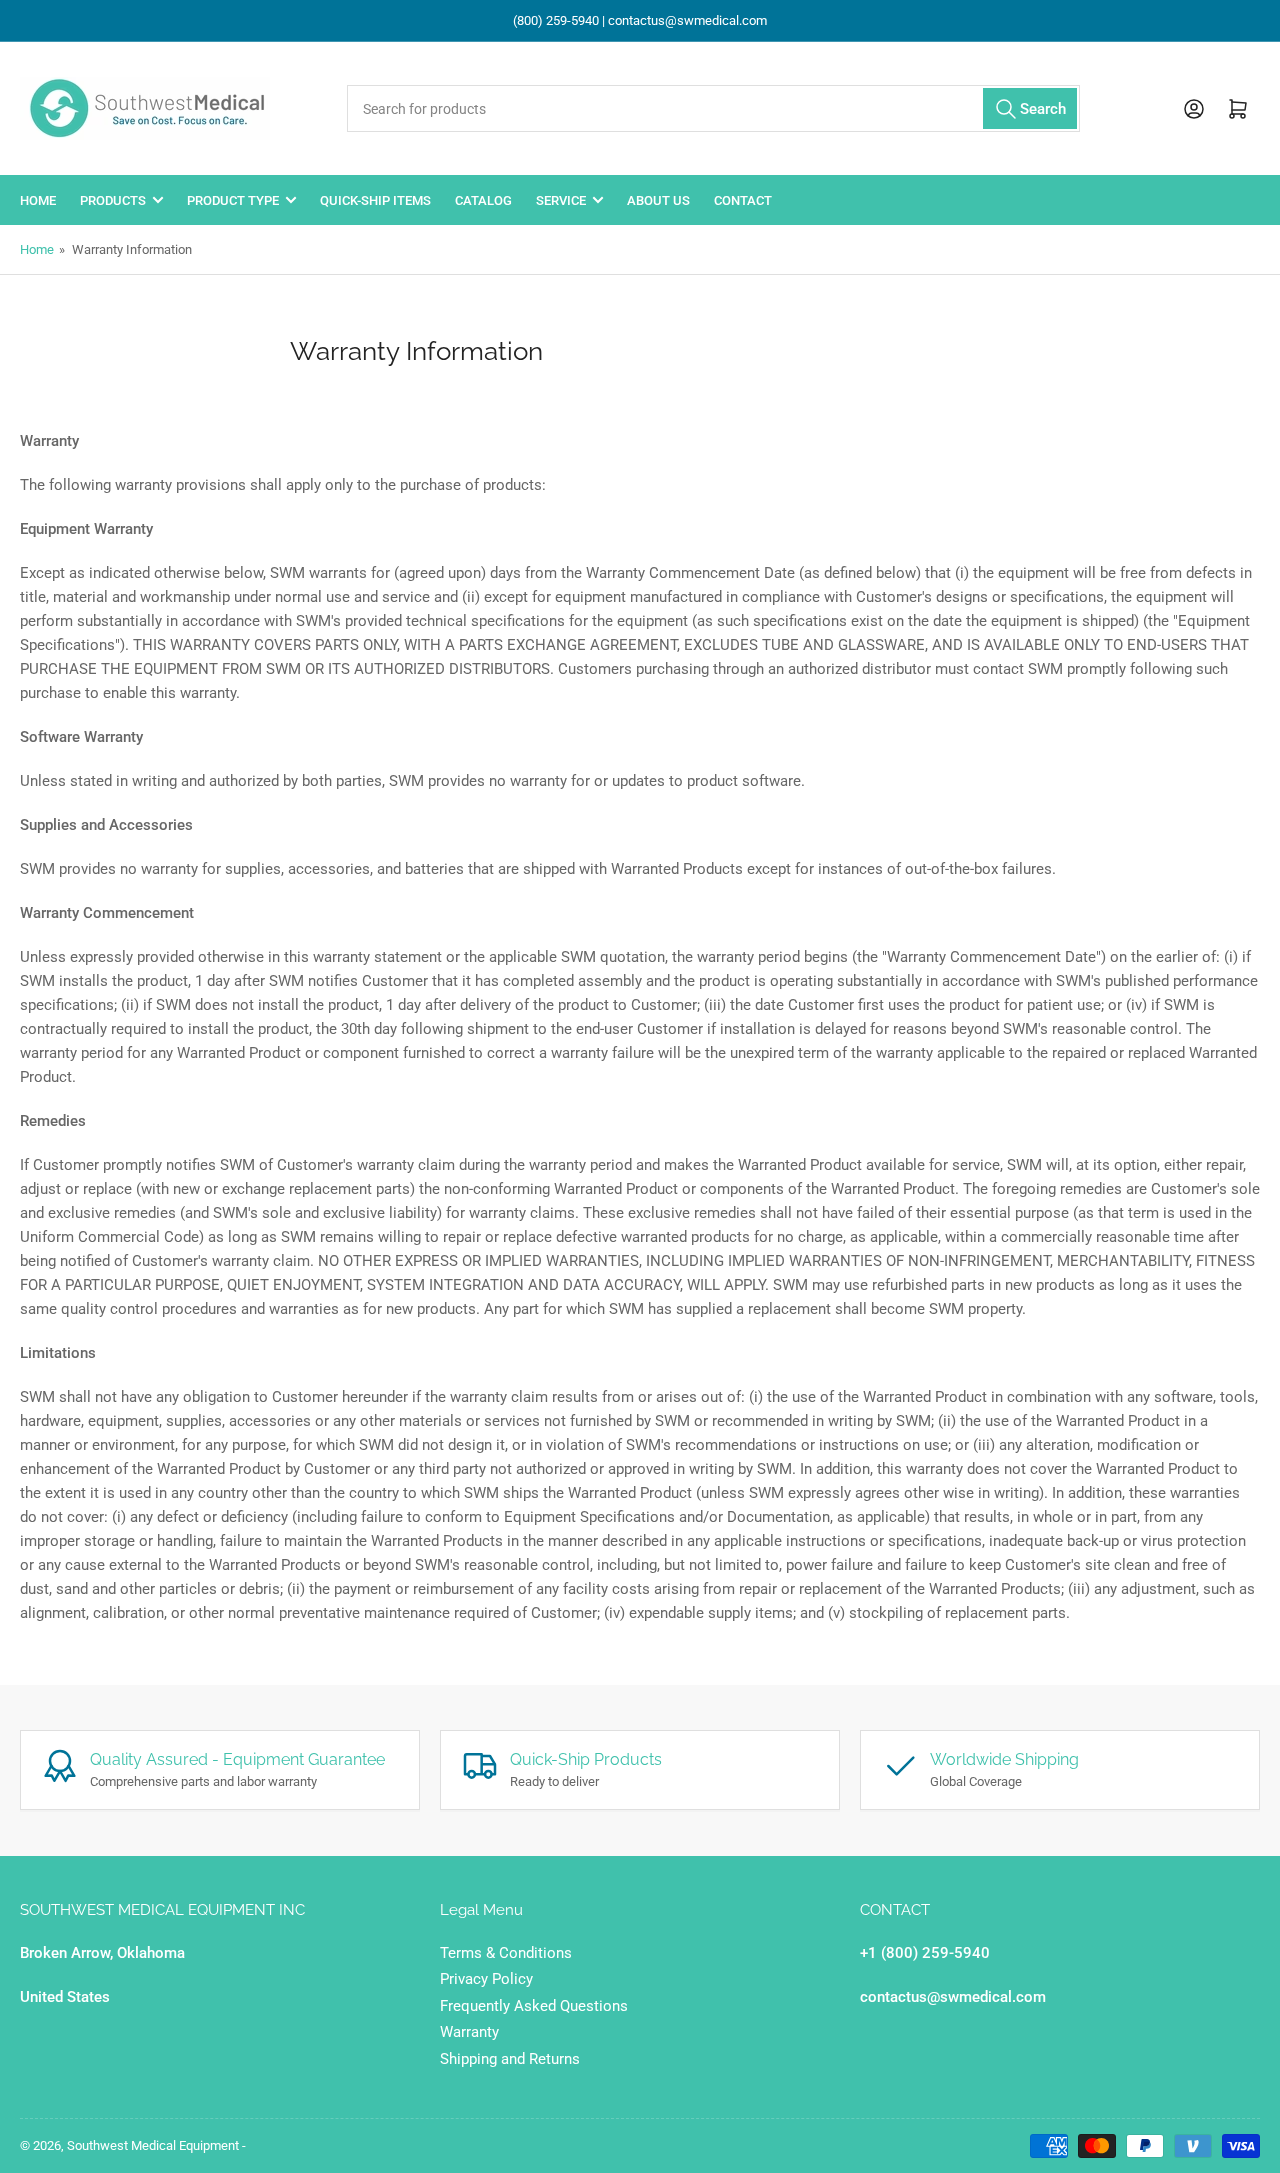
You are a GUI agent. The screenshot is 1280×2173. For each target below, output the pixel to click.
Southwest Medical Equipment (153, 2145)
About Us (658, 200)
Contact (743, 200)
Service (561, 200)
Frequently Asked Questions (534, 2006)
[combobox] (713, 108)
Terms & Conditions (506, 1953)
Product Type (233, 200)
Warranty (469, 2032)
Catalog (483, 200)
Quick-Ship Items (375, 200)
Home (38, 200)
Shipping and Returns (510, 2059)
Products (113, 200)
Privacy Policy (486, 1979)
